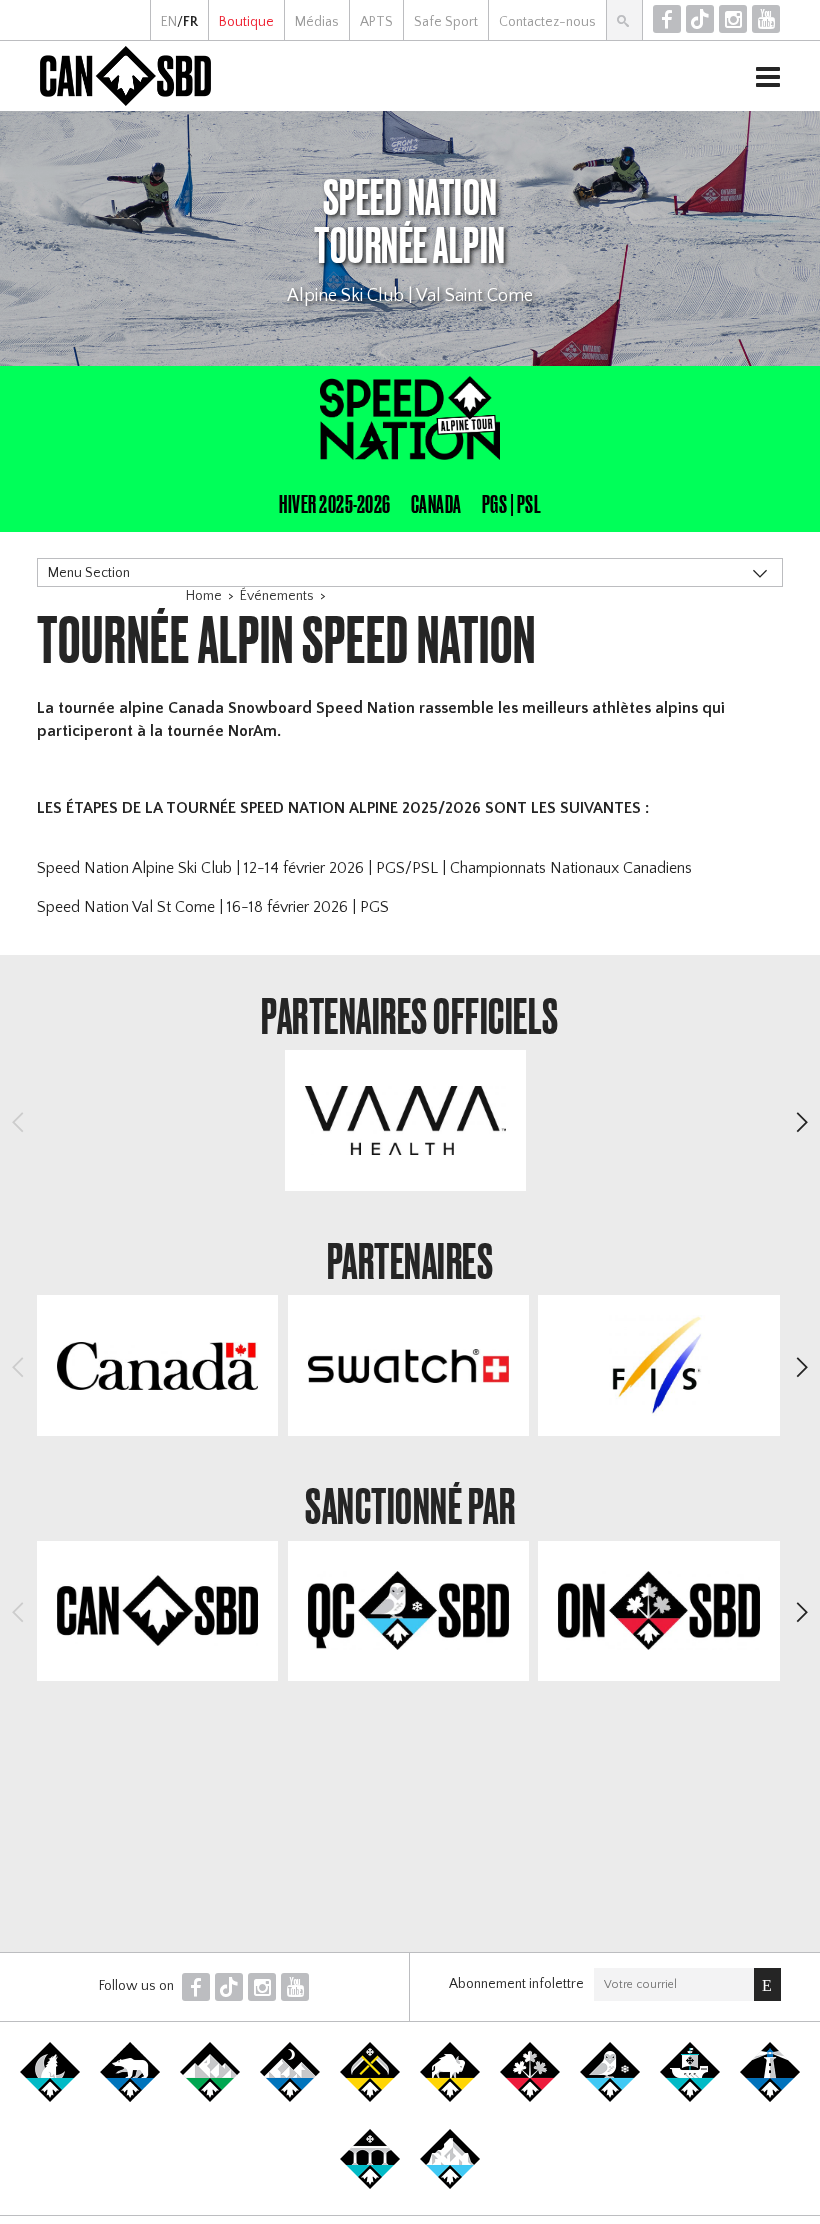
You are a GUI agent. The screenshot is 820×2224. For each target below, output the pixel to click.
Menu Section (89, 573)
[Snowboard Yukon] (50, 2098)
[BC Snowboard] (210, 2098)
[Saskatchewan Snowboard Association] (370, 2098)
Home (204, 596)
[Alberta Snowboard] (290, 2098)
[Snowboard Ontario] (530, 2098)
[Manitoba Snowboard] (450, 2098)
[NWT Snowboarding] (130, 2098)
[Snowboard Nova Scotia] (770, 2098)
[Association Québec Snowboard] (610, 2098)
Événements (277, 596)
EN (169, 22)
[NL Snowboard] (450, 2185)
